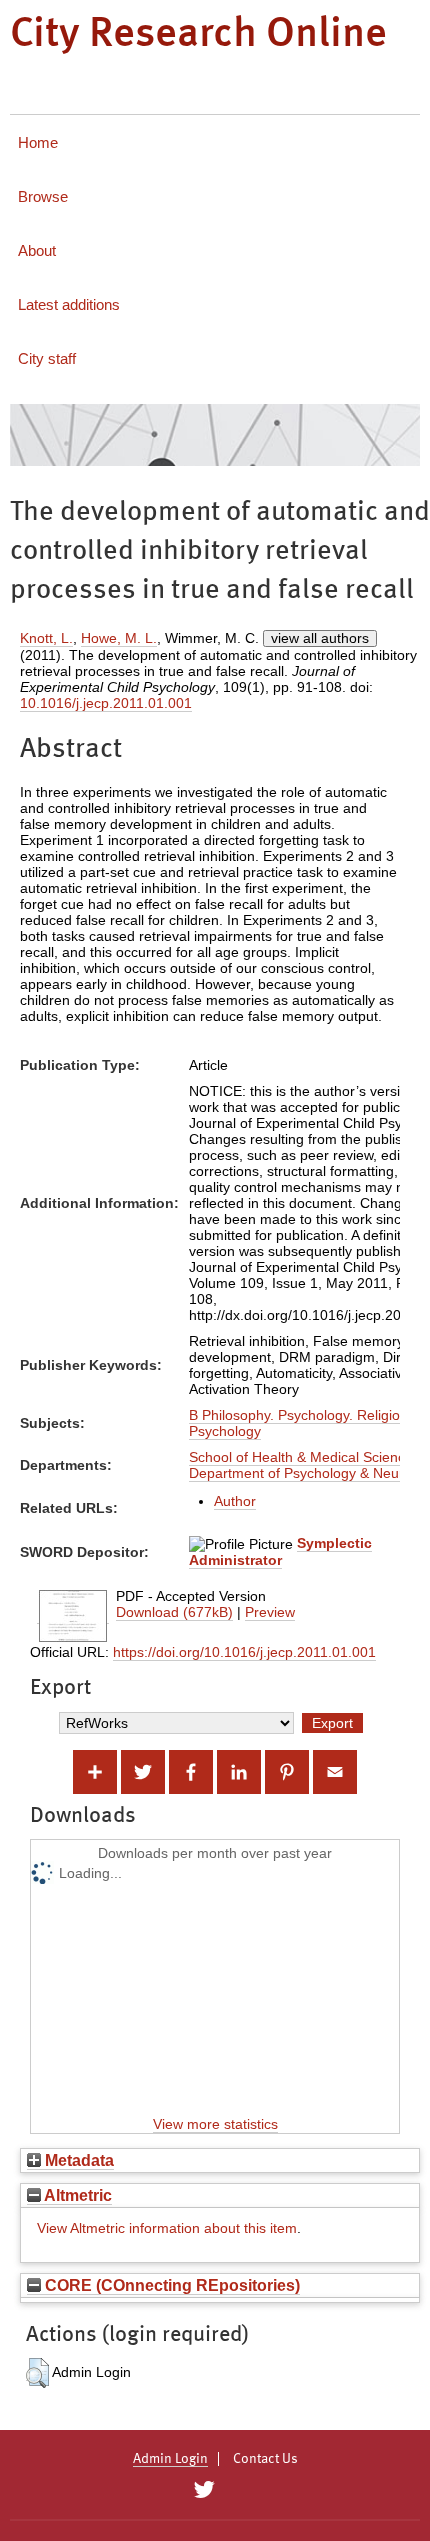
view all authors (320, 638)
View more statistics (215, 2124)
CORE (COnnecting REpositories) (170, 2285)
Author (235, 1501)
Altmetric (76, 2195)
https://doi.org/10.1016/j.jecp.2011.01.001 (244, 1652)
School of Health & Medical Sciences (304, 1457)
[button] (37, 2373)
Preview (270, 1612)
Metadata (77, 2160)
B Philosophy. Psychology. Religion (298, 1415)
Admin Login (170, 2459)
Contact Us (265, 2459)
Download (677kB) (174, 1612)
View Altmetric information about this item (167, 2228)
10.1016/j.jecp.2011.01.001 (106, 703)
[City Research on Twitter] (203, 2490)
